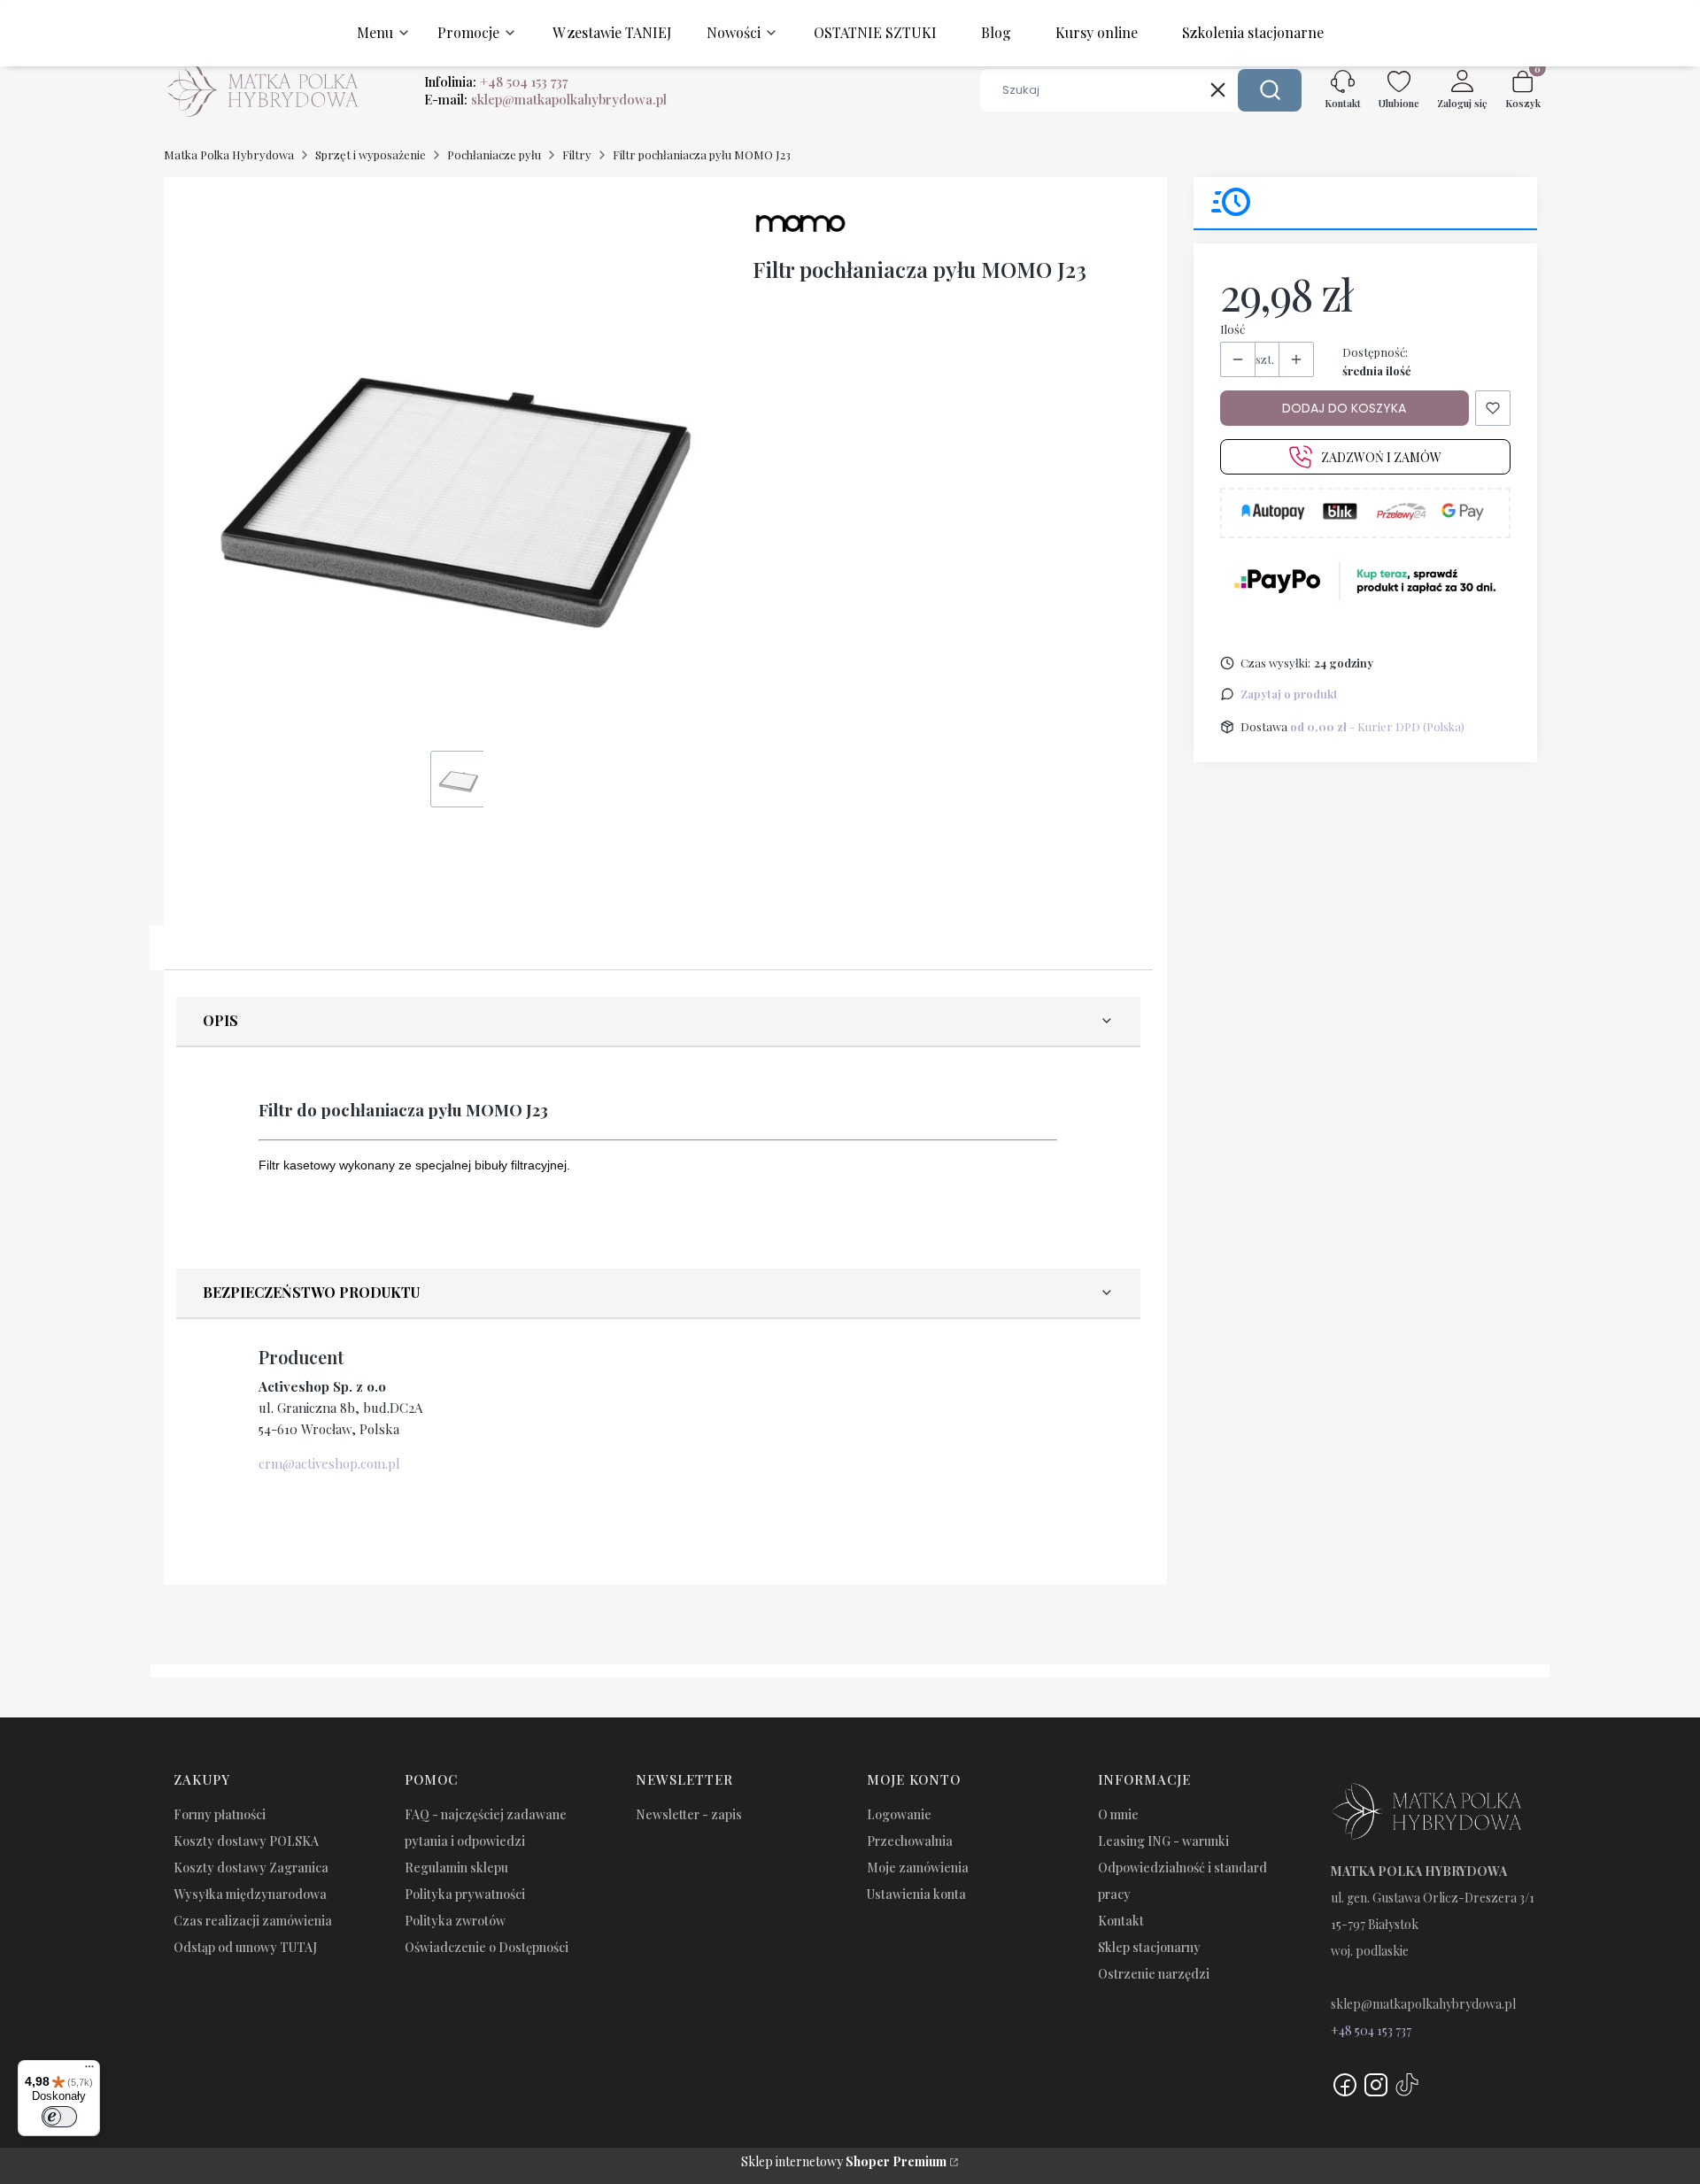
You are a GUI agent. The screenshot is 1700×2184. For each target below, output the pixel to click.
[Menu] (89, 2071)
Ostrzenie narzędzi (1154, 1974)
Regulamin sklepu (456, 1868)
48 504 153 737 (1375, 2030)
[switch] (59, 2117)
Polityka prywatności (465, 1894)
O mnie (1118, 1814)
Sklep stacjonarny (1149, 1947)
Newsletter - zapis (689, 1814)
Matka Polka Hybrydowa (229, 154)
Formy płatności (220, 1814)
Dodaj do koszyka (1344, 408)
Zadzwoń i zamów (1381, 457)
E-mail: (545, 99)
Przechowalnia (910, 1841)
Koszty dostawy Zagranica (251, 1868)
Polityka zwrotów (455, 1921)
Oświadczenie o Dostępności (487, 1947)
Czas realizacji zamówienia (253, 1921)
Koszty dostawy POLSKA (246, 1841)
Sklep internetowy (844, 2161)
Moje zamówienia (918, 1868)
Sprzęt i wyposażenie (371, 154)
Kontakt (1121, 1921)
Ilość (1232, 329)
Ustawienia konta (916, 1894)
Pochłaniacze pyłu (494, 154)
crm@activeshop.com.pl (329, 1463)
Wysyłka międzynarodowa (250, 1894)
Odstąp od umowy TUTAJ (245, 1947)
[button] (1270, 90)
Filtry (577, 154)
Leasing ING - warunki (1163, 1841)
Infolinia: (496, 81)
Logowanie (899, 1814)
